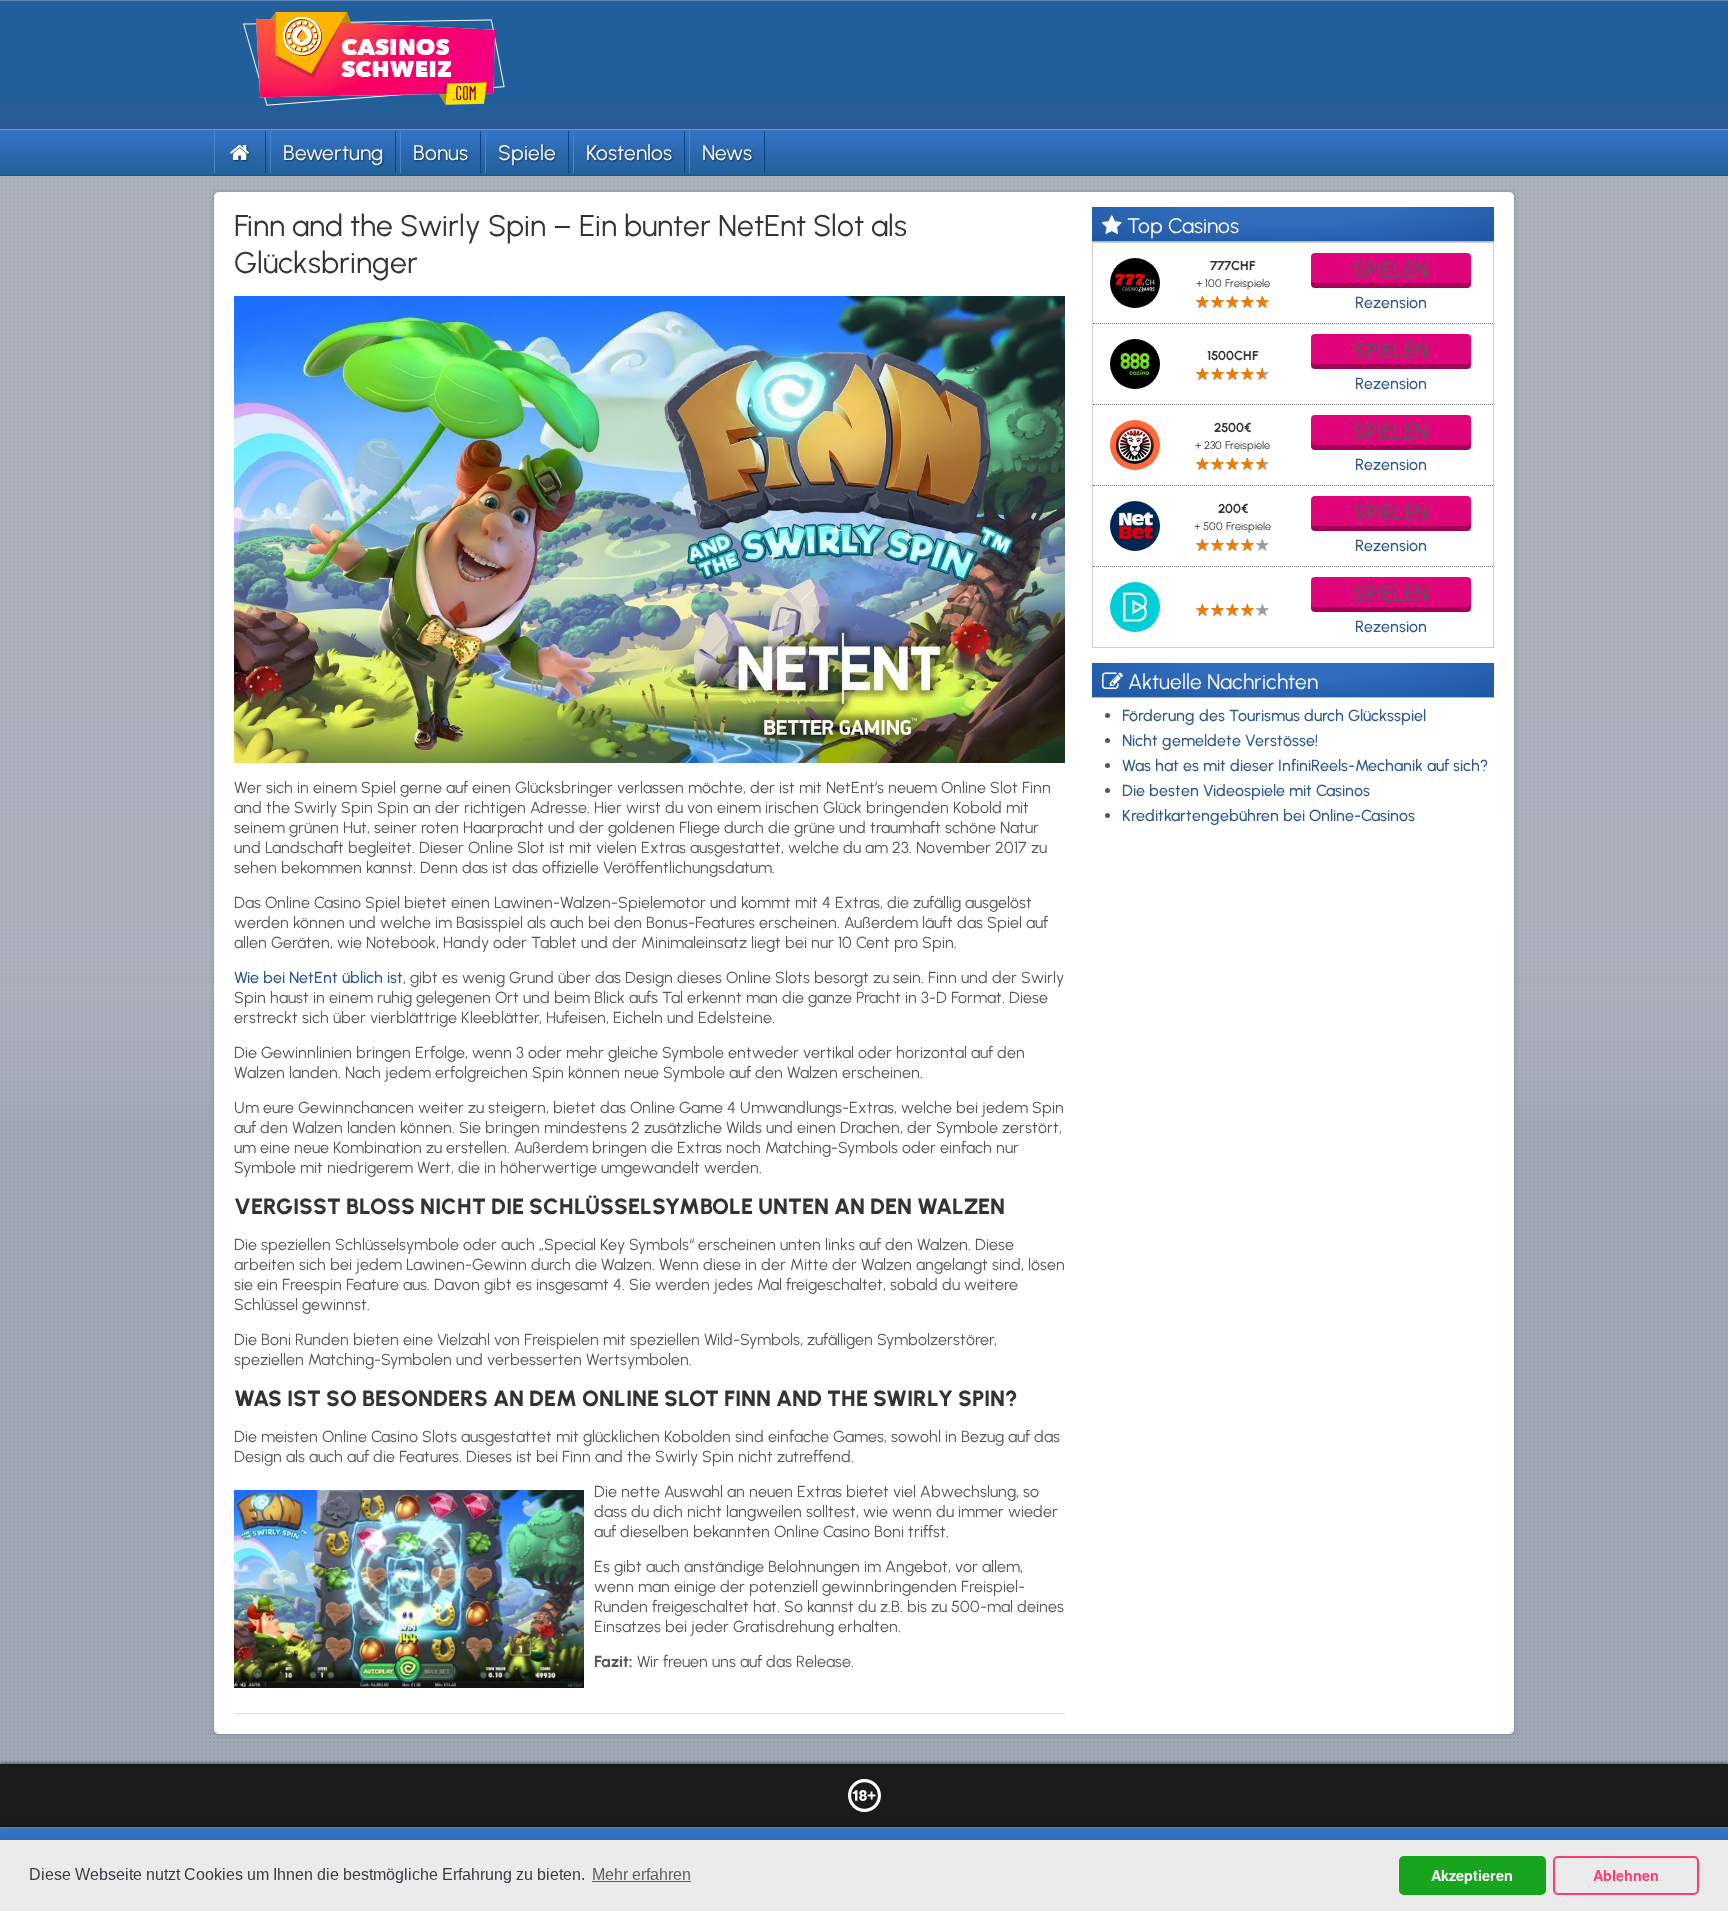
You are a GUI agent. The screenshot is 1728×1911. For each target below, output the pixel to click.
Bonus (440, 152)
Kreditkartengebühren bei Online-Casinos (1268, 815)
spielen (1391, 269)
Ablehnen (1626, 1875)
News (727, 152)
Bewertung (333, 152)
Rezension (1391, 302)
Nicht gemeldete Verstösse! (1220, 740)
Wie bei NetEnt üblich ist (318, 977)
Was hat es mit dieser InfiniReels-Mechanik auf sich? (1305, 765)
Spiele (527, 152)
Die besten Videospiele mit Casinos (1246, 790)
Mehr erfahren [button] (641, 1874)
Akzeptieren (1472, 1875)
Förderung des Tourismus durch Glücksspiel (1274, 715)
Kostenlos (629, 152)
